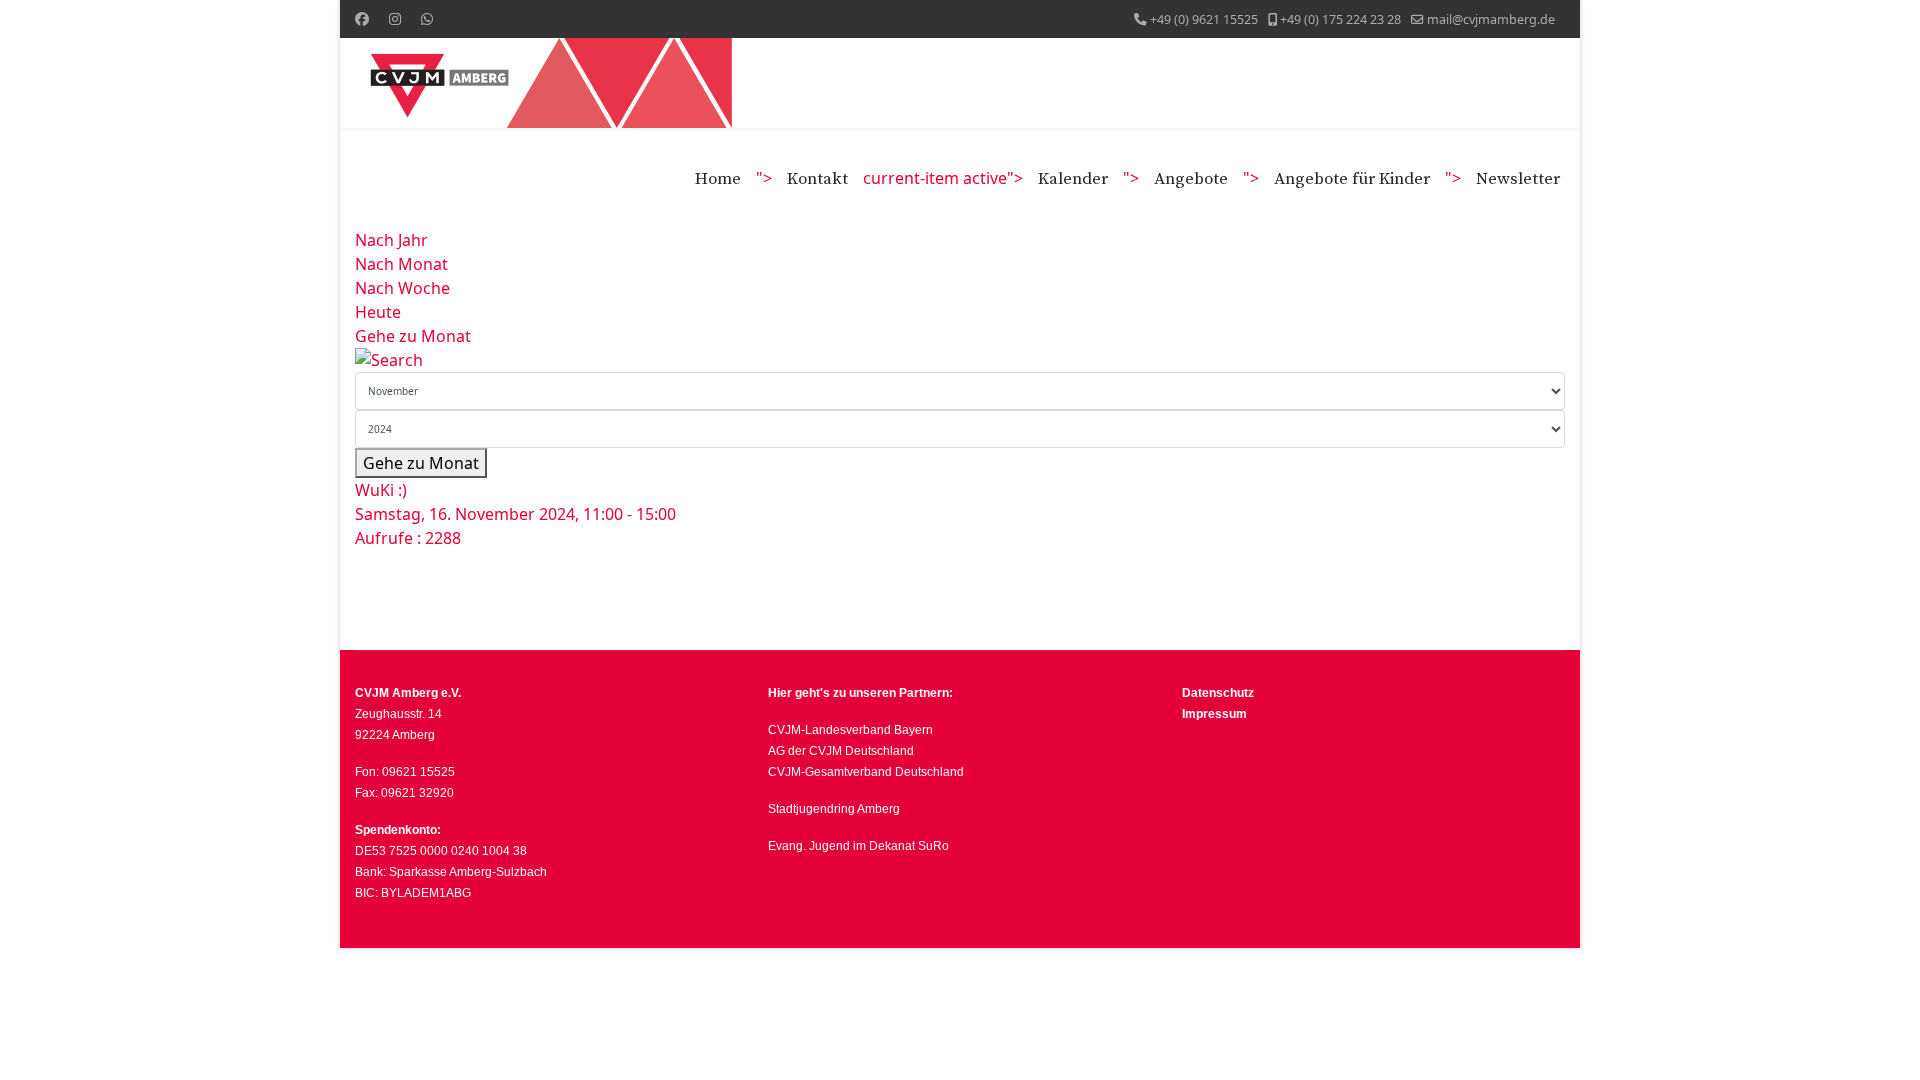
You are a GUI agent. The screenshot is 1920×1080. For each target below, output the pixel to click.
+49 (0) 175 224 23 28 (1340, 19)
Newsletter (1518, 179)
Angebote (1191, 179)
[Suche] (960, 360)
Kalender (1073, 179)
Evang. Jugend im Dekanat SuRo (858, 846)
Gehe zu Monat (413, 336)
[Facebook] (362, 18)
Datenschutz (1219, 693)
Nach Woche (402, 288)
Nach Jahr (391, 240)
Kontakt (817, 179)
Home (718, 179)
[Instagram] (395, 18)
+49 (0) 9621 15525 (1204, 19)
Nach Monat (401, 264)
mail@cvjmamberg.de (1491, 19)
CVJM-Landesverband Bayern (850, 730)
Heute (378, 312)
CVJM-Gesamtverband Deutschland (866, 772)
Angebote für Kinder (1352, 179)
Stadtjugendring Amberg (834, 809)
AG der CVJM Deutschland (841, 751)
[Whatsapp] (427, 18)
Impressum (1214, 714)
